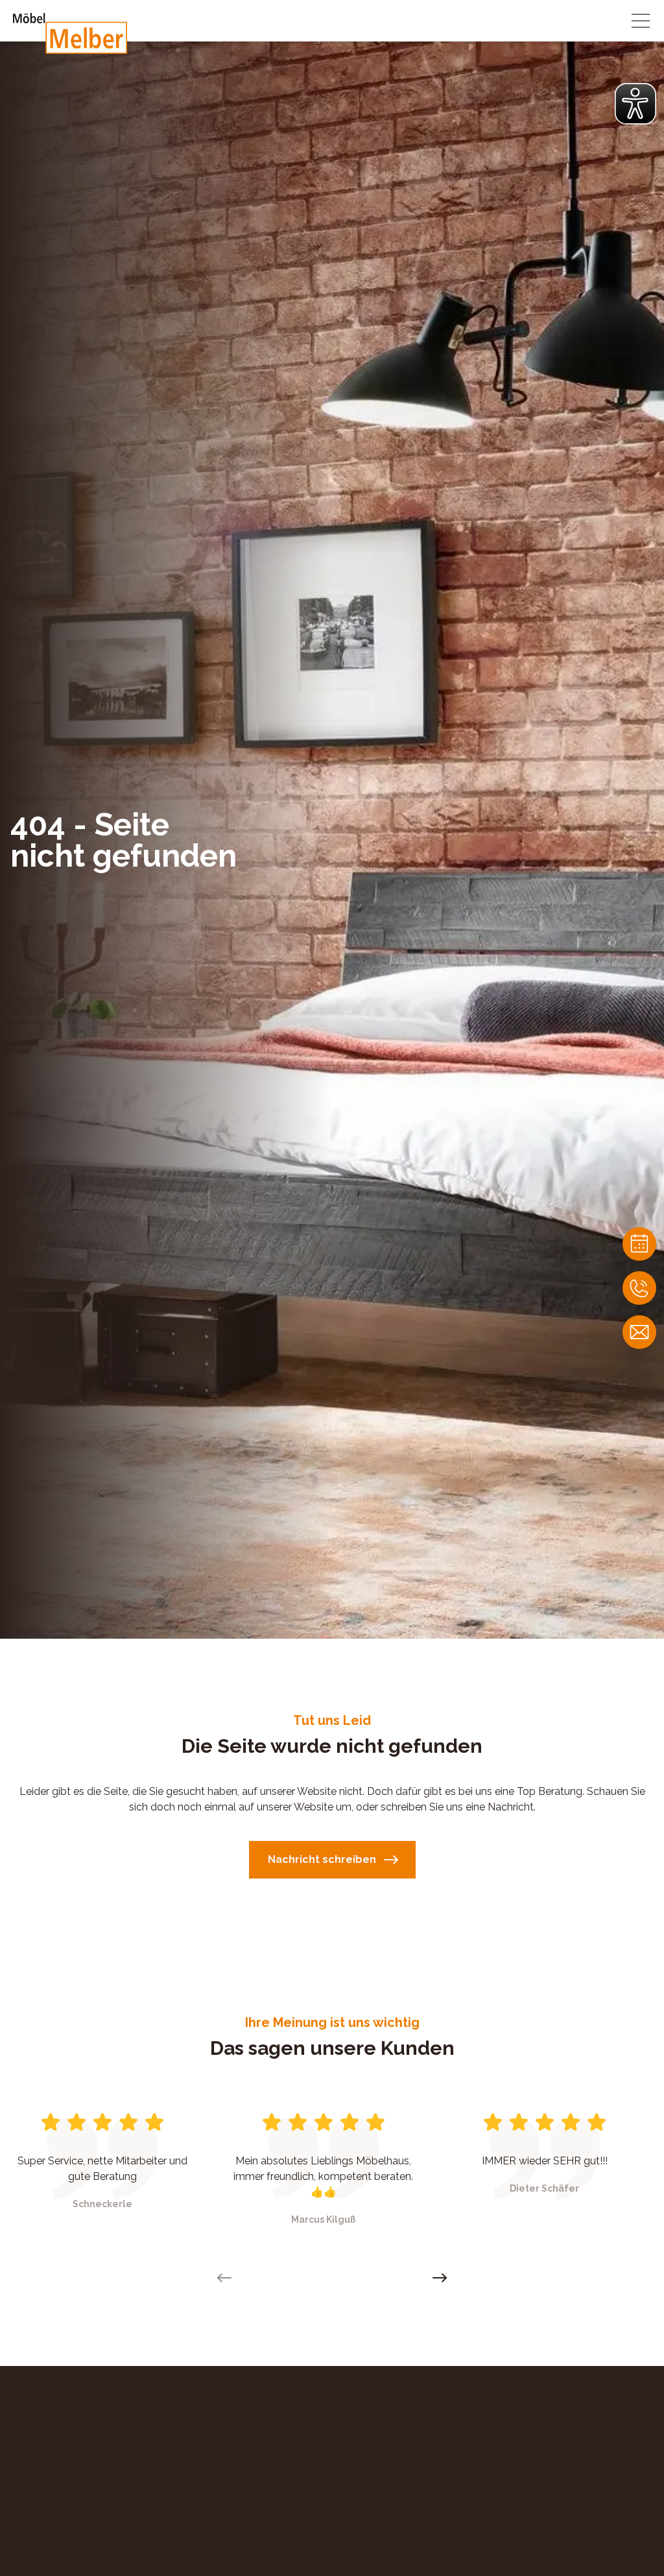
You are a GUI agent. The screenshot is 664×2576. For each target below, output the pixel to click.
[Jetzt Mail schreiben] (639, 1332)
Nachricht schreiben (322, 1859)
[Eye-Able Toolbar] (635, 104)
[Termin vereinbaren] (639, 1244)
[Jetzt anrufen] (639, 1288)
